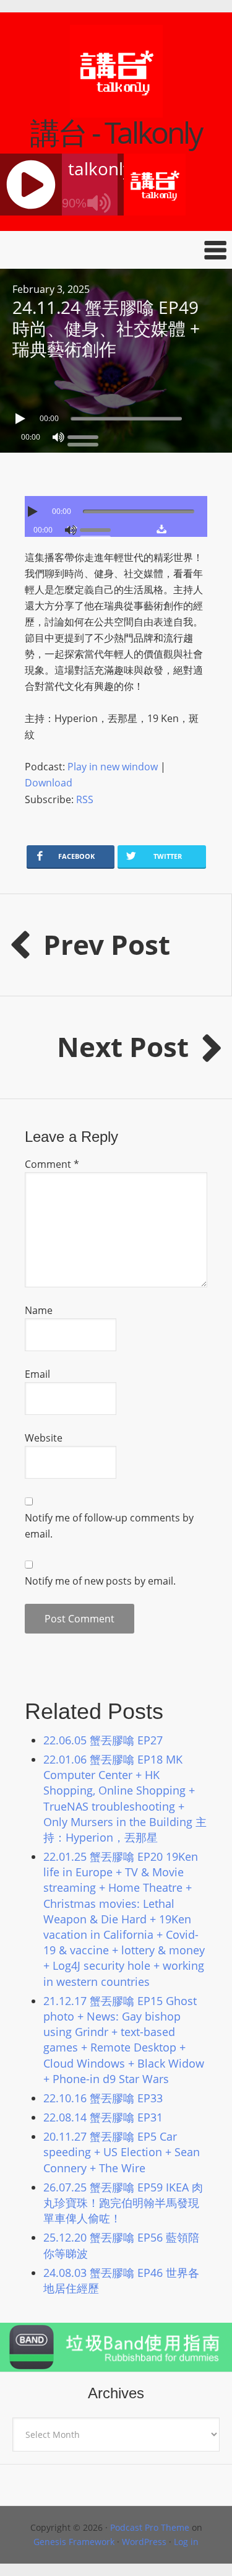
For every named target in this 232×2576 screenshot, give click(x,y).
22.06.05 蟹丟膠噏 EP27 (103, 1740)
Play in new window (113, 767)
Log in (186, 2542)
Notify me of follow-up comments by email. (109, 1526)
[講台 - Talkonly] (116, 110)
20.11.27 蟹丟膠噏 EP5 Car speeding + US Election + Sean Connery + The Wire (122, 2152)
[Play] (22, 419)
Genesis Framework (74, 2542)
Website (44, 1438)
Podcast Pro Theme (150, 2527)
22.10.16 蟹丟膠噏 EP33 (103, 2098)
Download (49, 783)
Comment (52, 1164)
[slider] (86, 436)
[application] (116, 416)
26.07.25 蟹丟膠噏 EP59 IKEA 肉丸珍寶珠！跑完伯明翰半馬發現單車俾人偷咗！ (123, 2203)
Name (39, 1310)
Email (37, 1374)
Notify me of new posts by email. (100, 1581)
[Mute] (58, 437)
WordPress (144, 2542)
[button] (116, 250)
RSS (85, 799)
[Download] (162, 529)
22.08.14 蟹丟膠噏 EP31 (103, 2117)
